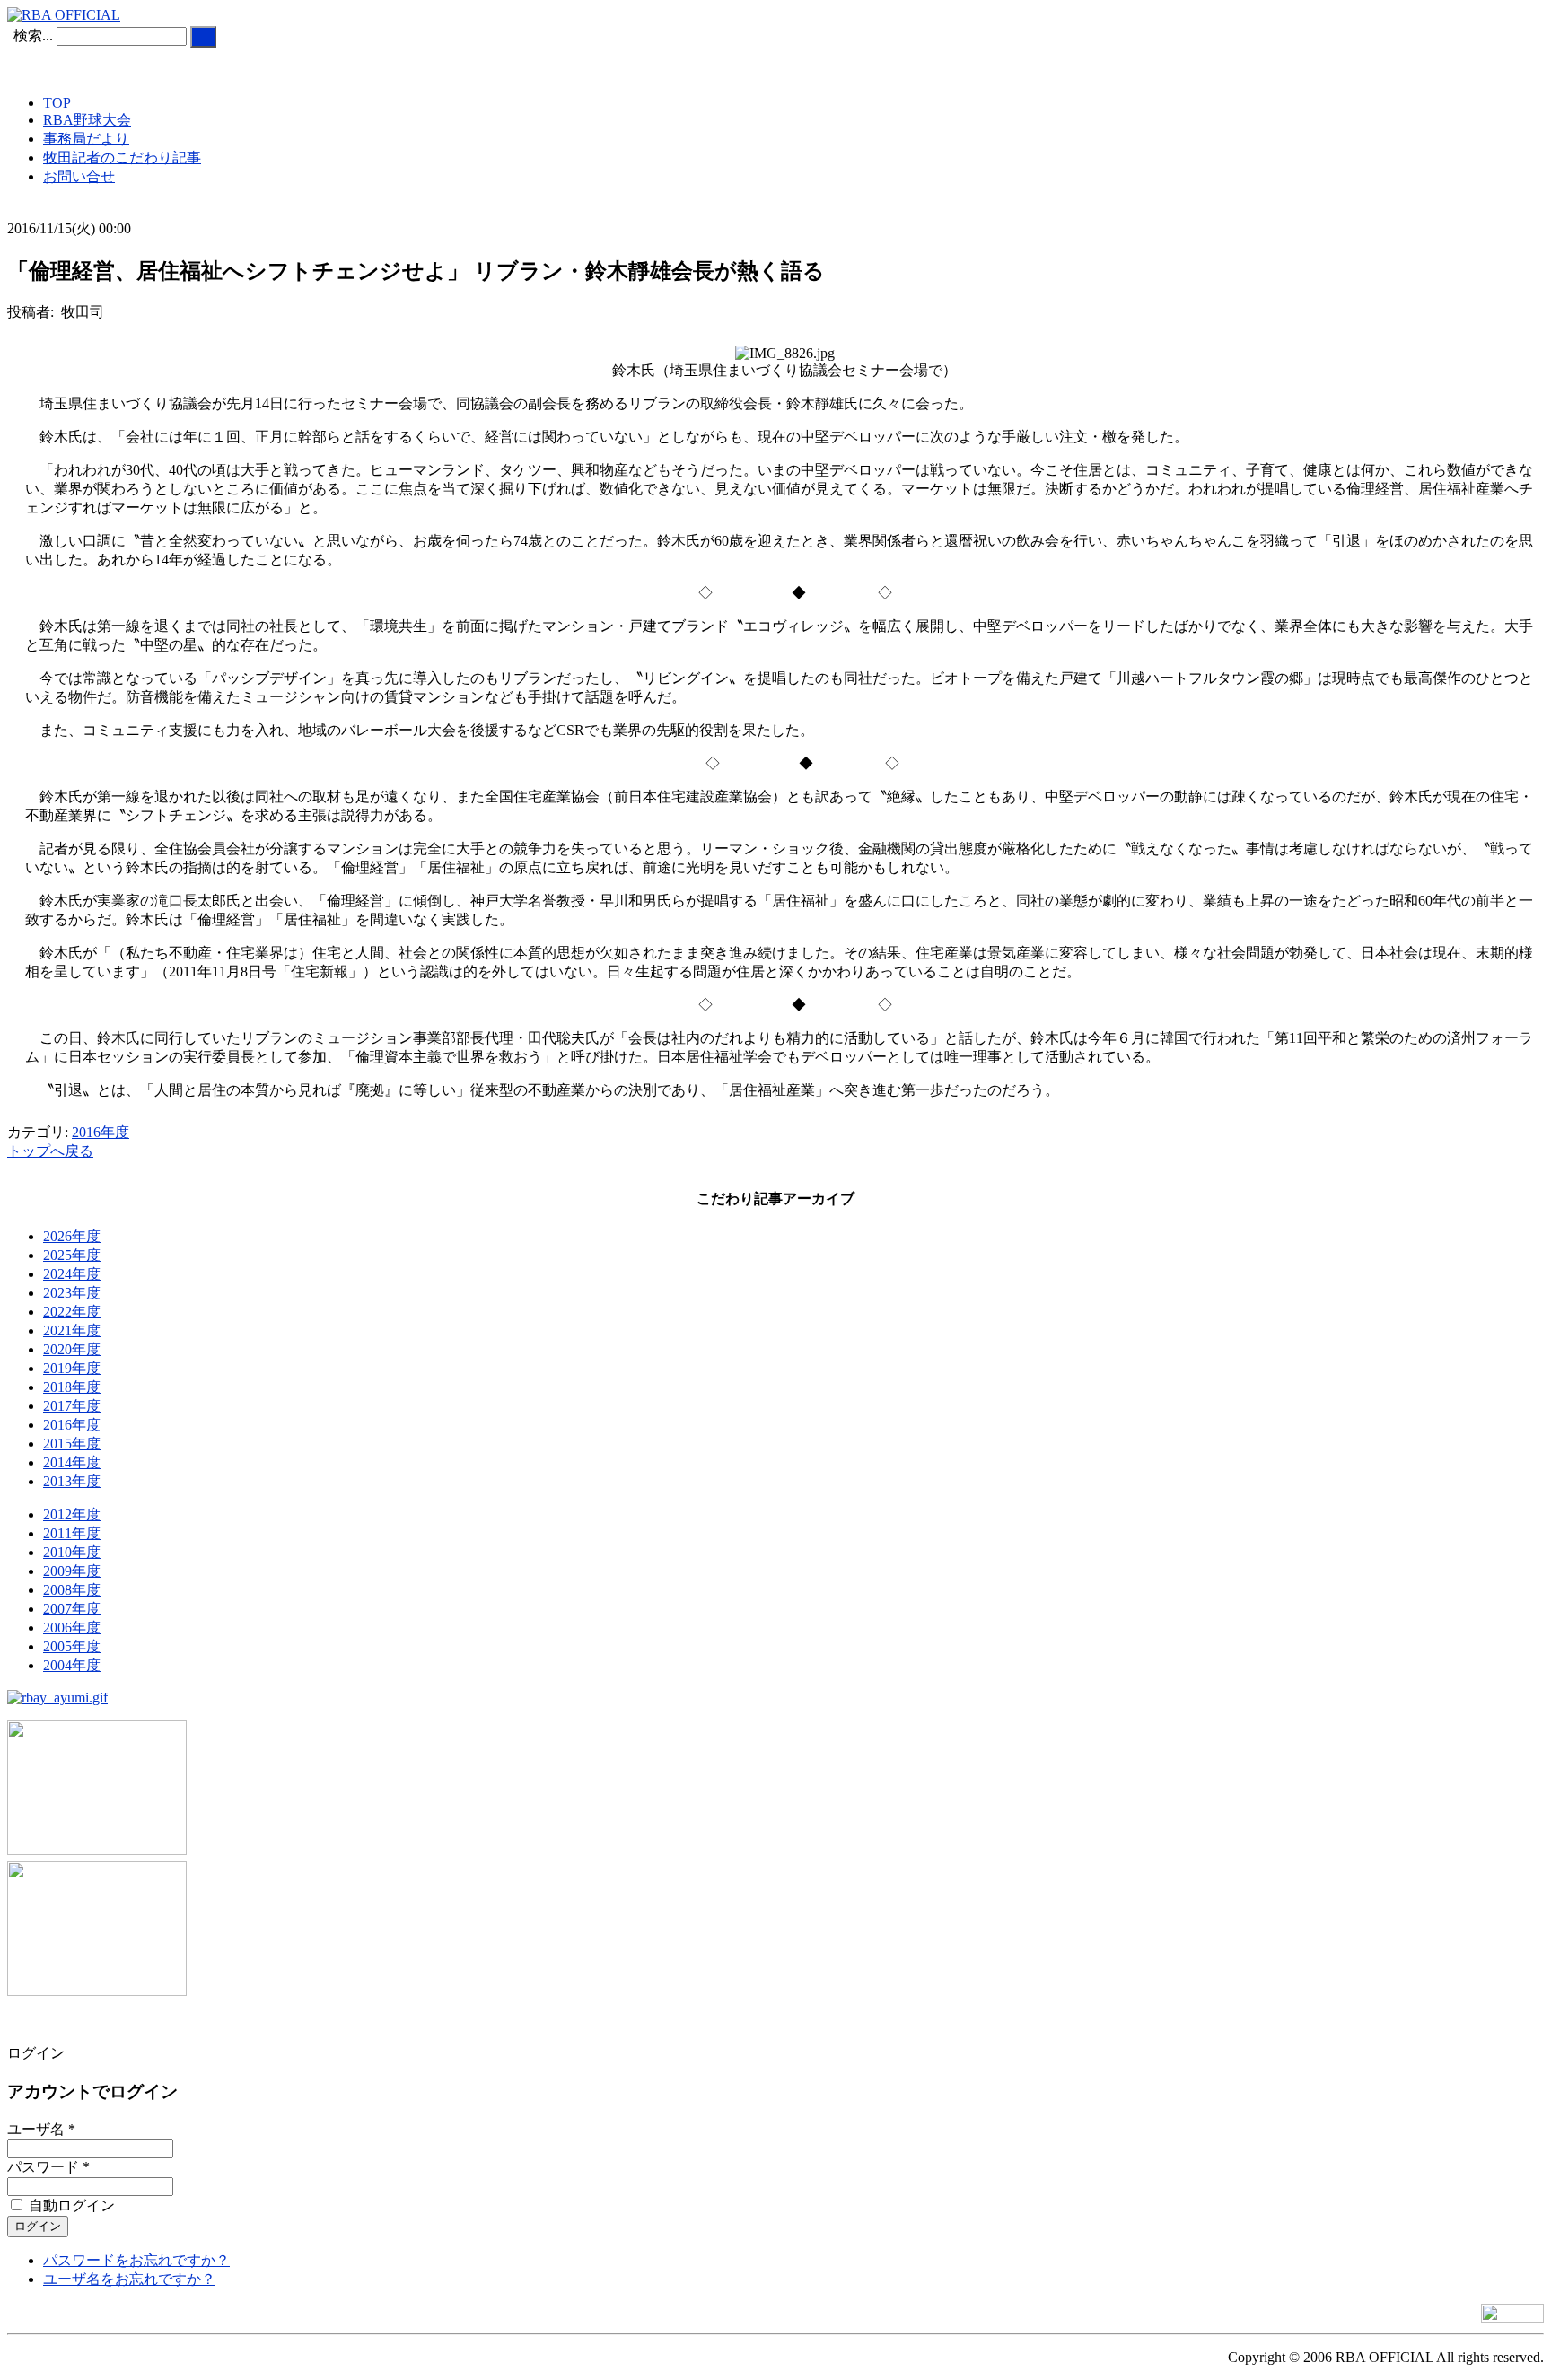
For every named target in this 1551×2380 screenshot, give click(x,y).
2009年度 (72, 1571)
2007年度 (72, 1609)
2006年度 (72, 1627)
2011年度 (72, 1533)
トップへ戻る (50, 1151)
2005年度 (72, 1646)
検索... (33, 35)
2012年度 (72, 1514)
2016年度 (101, 1132)
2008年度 (72, 1590)
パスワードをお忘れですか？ (136, 2260)
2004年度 (72, 1665)
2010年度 (72, 1552)
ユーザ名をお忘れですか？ (129, 2279)
